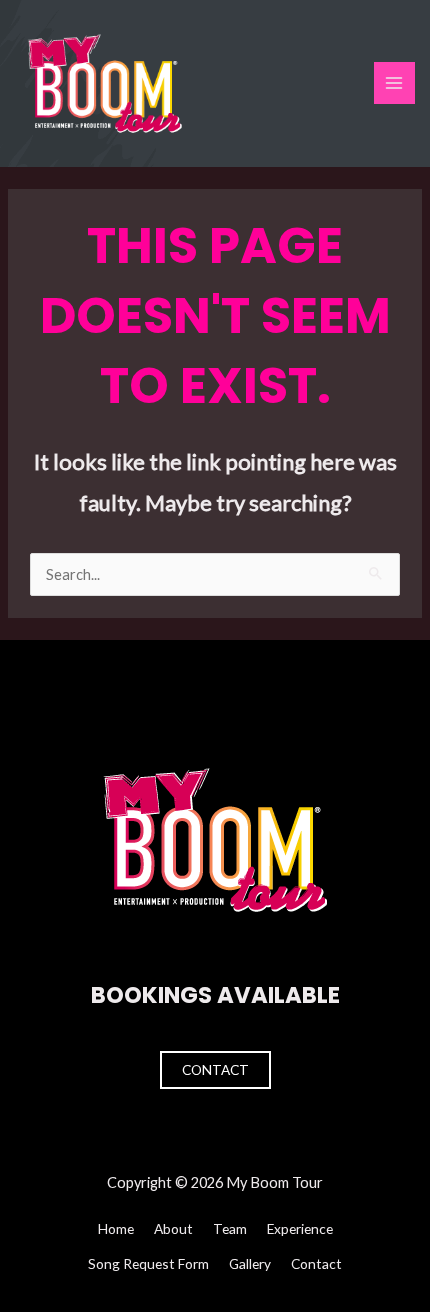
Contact (215, 1069)
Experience (300, 1228)
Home (116, 1228)
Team (230, 1228)
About (173, 1228)
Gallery (250, 1263)
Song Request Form (148, 1263)
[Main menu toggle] (395, 83)
